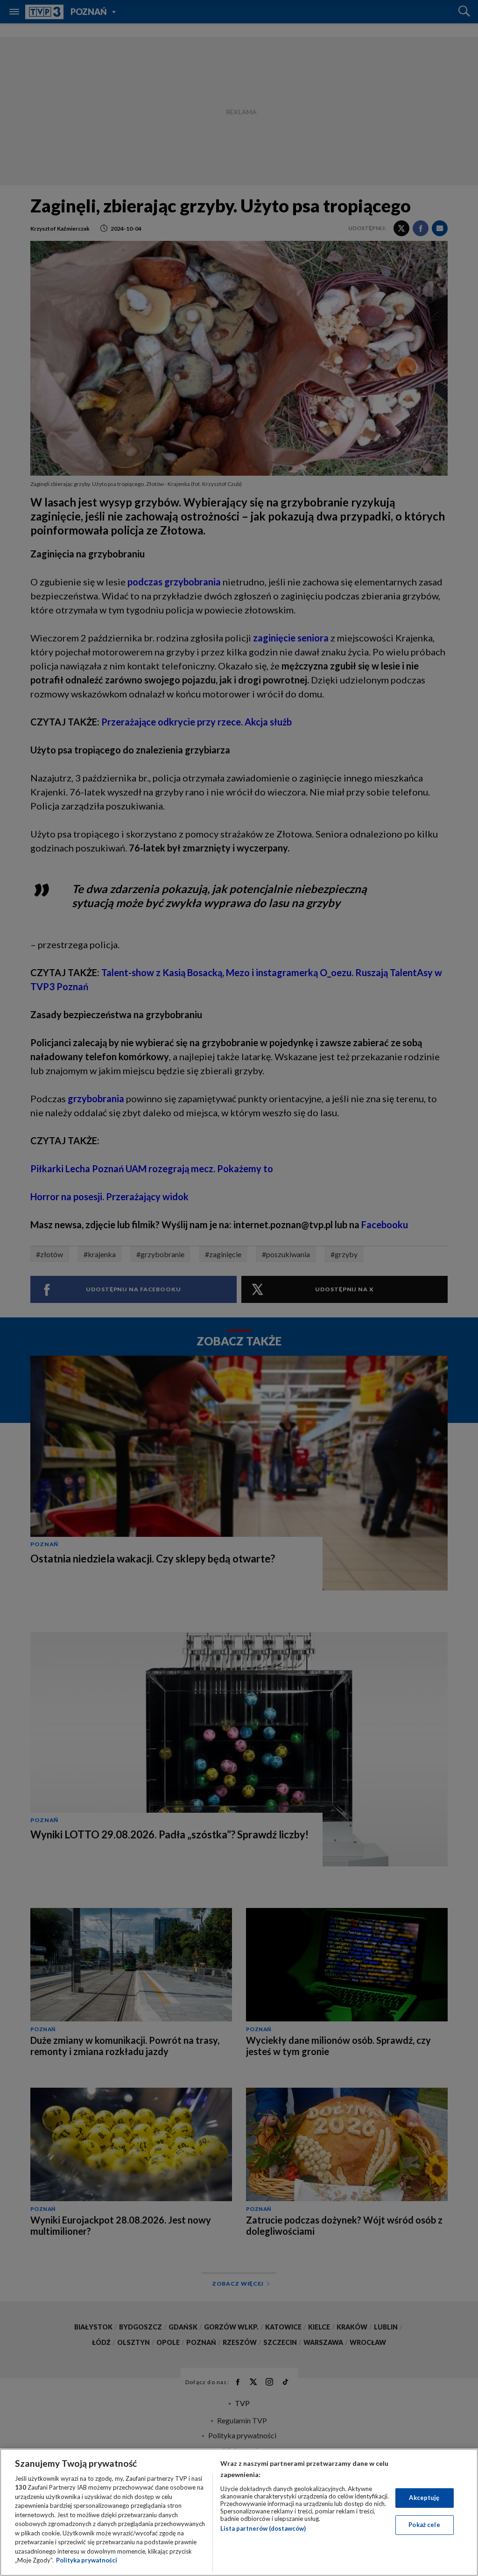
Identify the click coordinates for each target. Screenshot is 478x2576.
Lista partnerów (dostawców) (263, 2528)
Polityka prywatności (87, 2560)
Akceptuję (424, 2498)
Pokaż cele (424, 2525)
